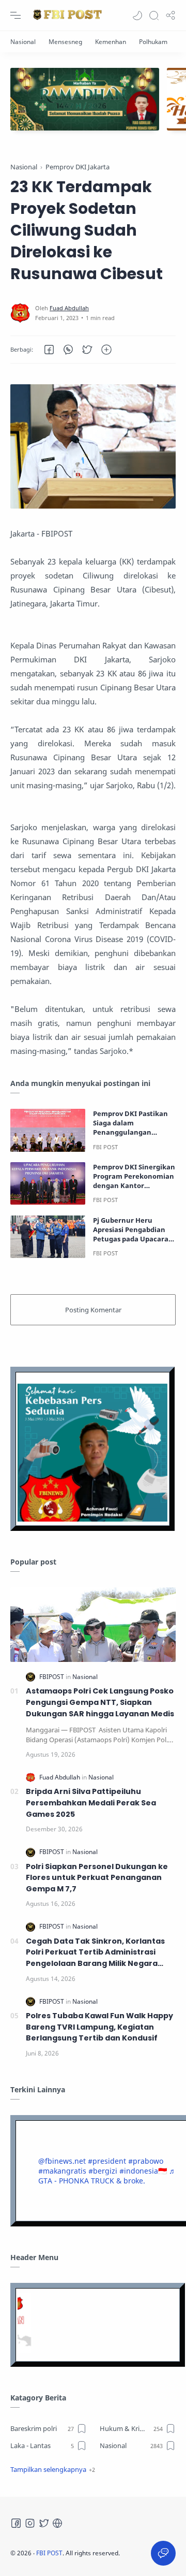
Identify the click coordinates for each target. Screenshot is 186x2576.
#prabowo (146, 2161)
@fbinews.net (62, 2161)
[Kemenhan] (111, 42)
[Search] (154, 16)
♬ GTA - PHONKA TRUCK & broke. (107, 2176)
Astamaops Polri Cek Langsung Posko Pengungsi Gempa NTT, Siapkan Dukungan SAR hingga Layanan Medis (100, 1702)
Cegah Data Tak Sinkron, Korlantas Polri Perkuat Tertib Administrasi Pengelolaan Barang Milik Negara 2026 (95, 1953)
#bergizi (103, 2171)
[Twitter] (44, 2523)
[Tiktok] (57, 2523)
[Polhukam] (153, 42)
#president (107, 2161)
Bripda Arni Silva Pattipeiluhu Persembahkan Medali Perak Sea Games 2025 (91, 1803)
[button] (137, 16)
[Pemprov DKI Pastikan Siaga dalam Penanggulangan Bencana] (48, 1130)
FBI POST (49, 2553)
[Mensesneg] (65, 42)
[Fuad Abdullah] (69, 308)
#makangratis (62, 2171)
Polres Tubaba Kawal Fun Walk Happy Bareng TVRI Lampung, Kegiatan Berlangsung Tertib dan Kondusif (99, 2027)
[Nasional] (23, 42)
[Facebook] (16, 2523)
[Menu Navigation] (16, 16)
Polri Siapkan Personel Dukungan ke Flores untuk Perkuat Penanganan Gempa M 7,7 (97, 1878)
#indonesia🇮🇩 (143, 2171)
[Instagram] (30, 2523)
